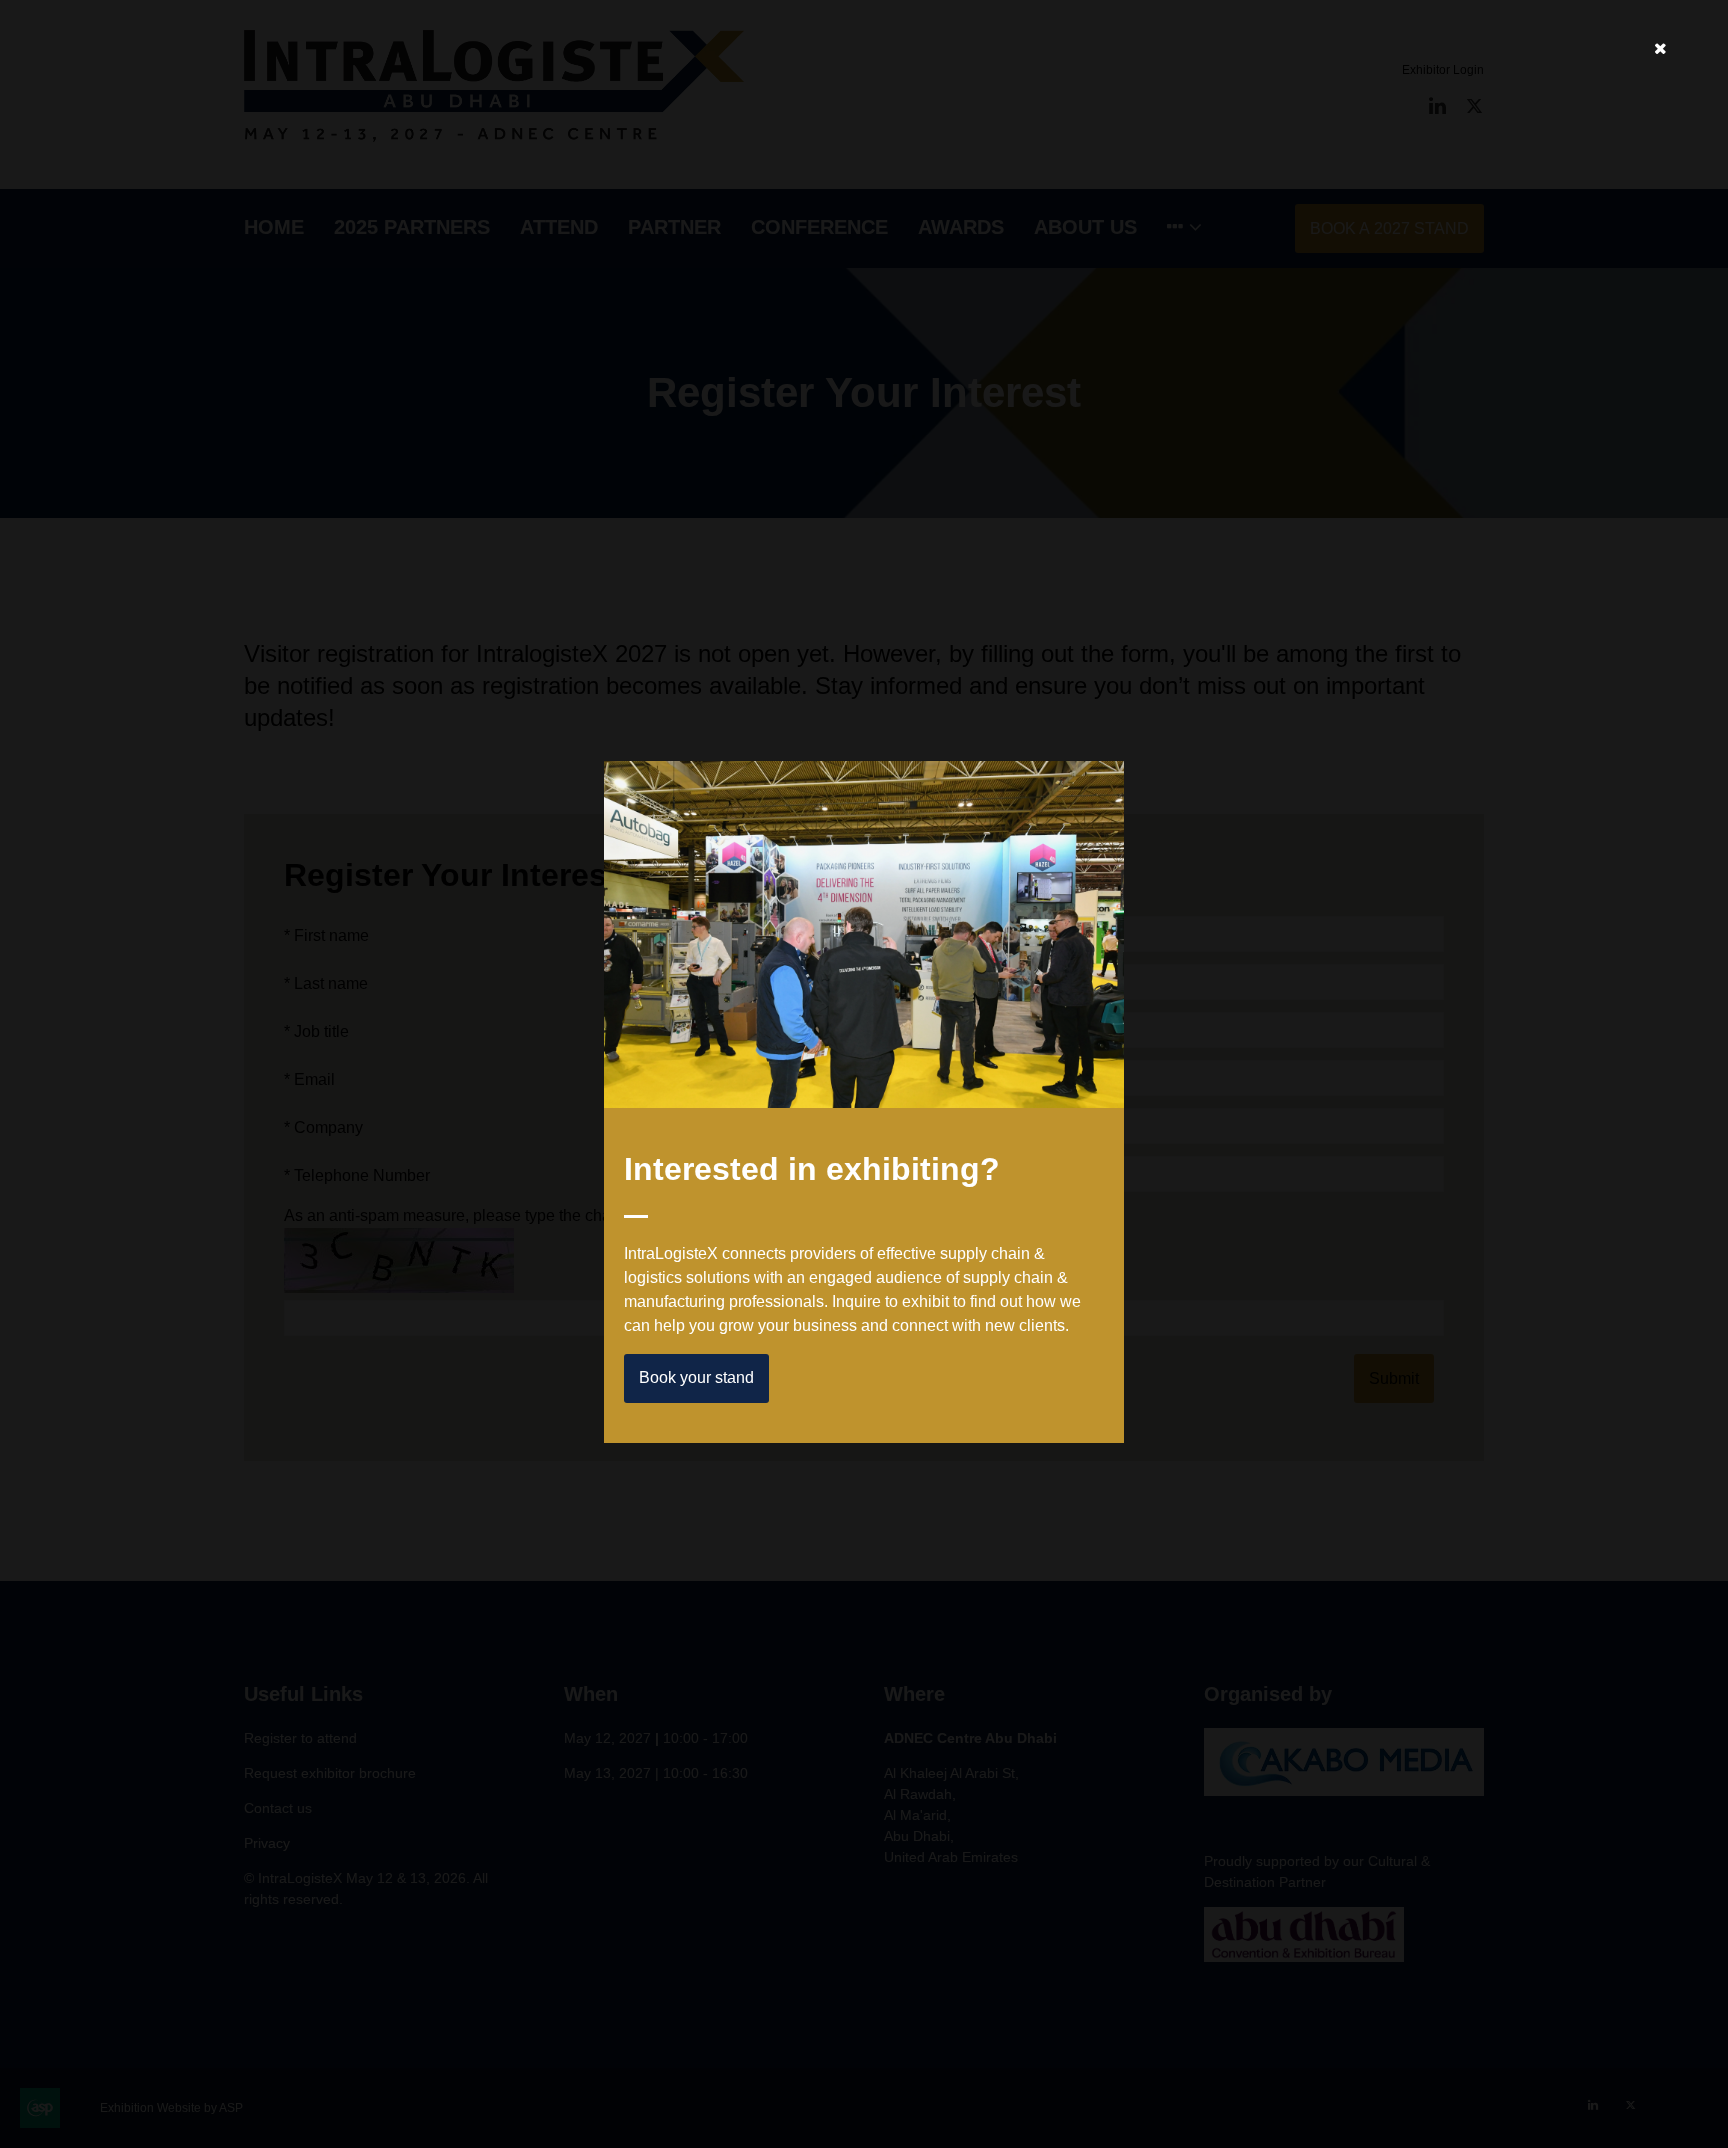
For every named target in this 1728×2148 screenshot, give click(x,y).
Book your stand (696, 1377)
